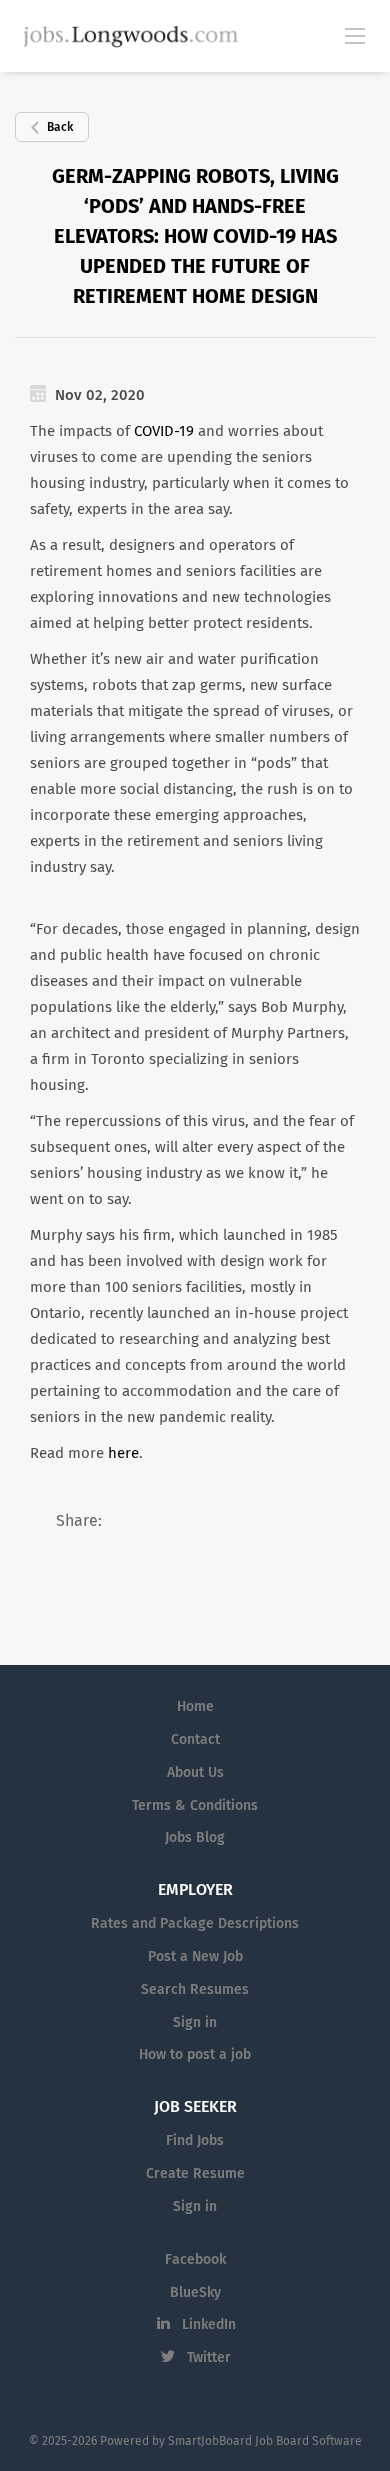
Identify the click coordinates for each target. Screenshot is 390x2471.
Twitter (209, 2358)
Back (60, 128)
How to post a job (195, 2055)
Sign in (195, 2023)
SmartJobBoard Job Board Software (265, 2442)
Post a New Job (195, 1957)
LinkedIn (209, 2325)
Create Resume (195, 2174)
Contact (195, 1740)
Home (195, 1707)
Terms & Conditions (195, 1806)
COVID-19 (164, 431)
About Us (195, 1773)
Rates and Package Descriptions (195, 1924)
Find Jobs (195, 2141)
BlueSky (195, 2293)
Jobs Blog (195, 1838)
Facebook (195, 2260)
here (123, 1453)
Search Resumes (195, 1990)
